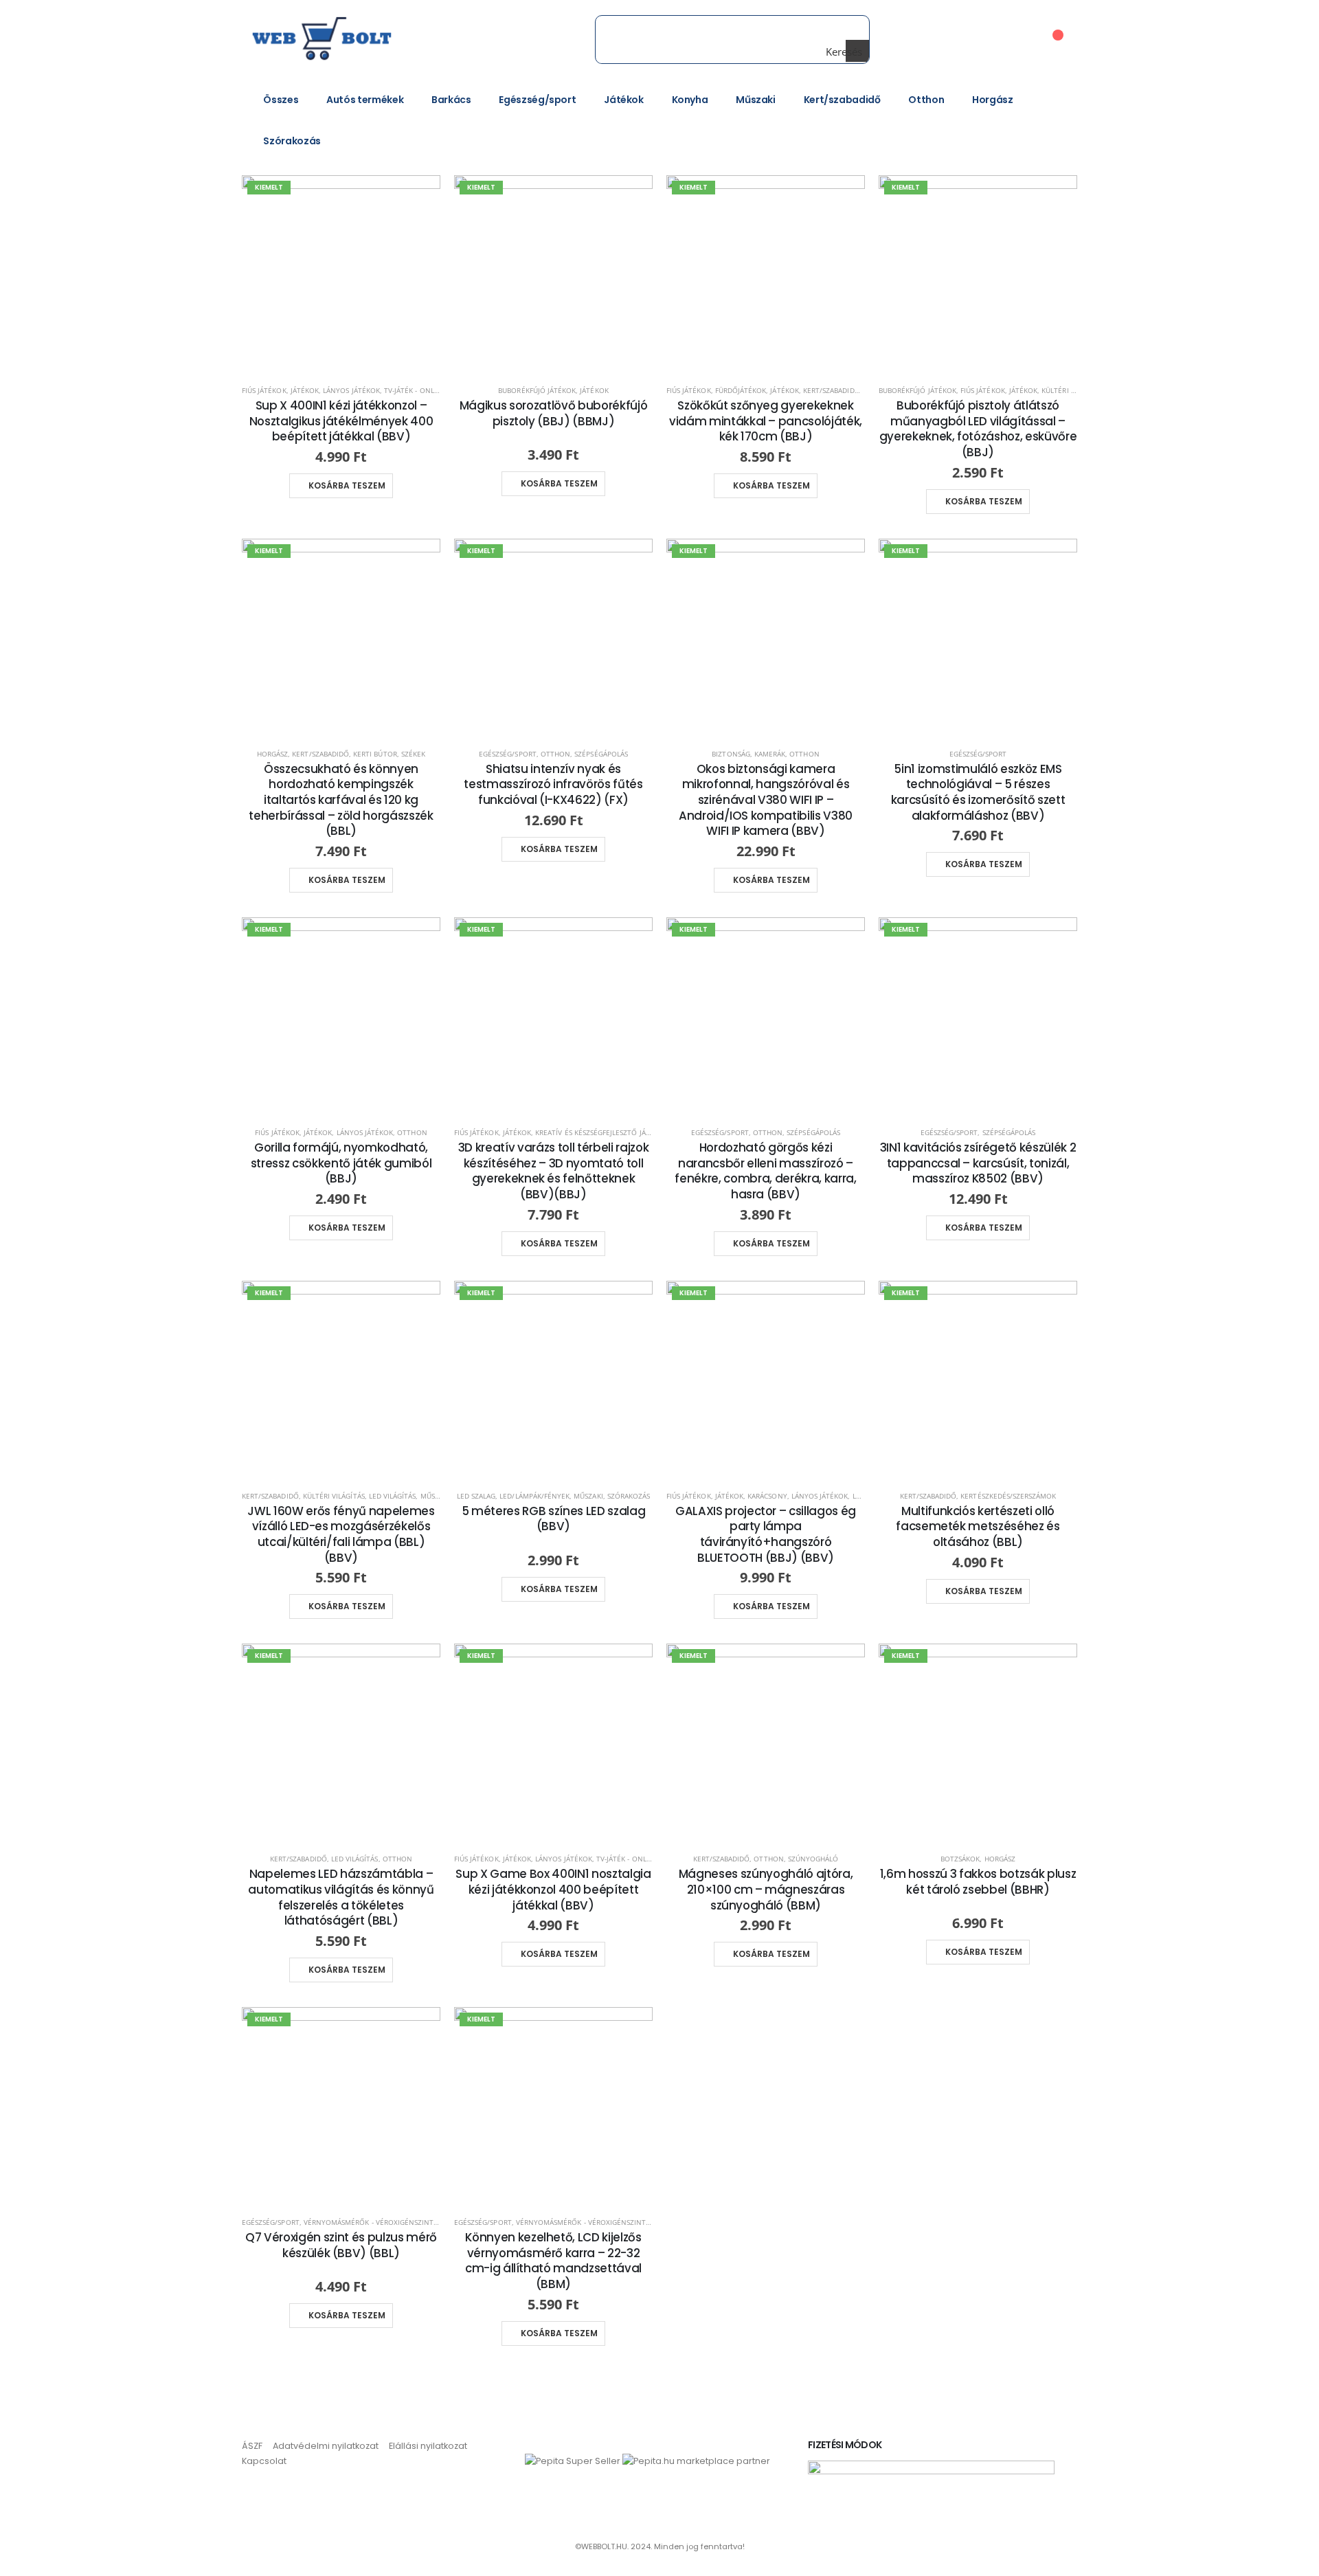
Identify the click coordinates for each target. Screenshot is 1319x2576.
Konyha (690, 100)
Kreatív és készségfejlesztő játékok (601, 1132)
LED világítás (393, 1496)
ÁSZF (252, 2446)
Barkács (451, 100)
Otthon (926, 100)
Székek (413, 754)
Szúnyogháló (813, 1859)
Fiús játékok (264, 390)
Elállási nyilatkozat (428, 2446)
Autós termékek (365, 100)
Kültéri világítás (334, 1496)
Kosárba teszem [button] (347, 485)
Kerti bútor (375, 754)
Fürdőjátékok (741, 390)
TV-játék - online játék (425, 390)
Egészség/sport (537, 100)
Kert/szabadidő (842, 100)
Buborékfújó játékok (537, 390)
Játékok (624, 100)
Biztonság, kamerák (748, 754)
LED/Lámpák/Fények (534, 1496)
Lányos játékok (351, 390)
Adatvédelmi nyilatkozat (326, 2446)
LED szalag (476, 1496)
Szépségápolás (601, 754)
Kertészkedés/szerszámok (1008, 1496)
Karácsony (767, 1496)
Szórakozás (292, 141)
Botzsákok (960, 1859)
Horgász (993, 100)
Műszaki (756, 100)
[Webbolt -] (335, 39)
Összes (281, 100)
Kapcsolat (264, 2461)
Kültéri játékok (1070, 390)
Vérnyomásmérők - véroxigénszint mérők (382, 2222)
